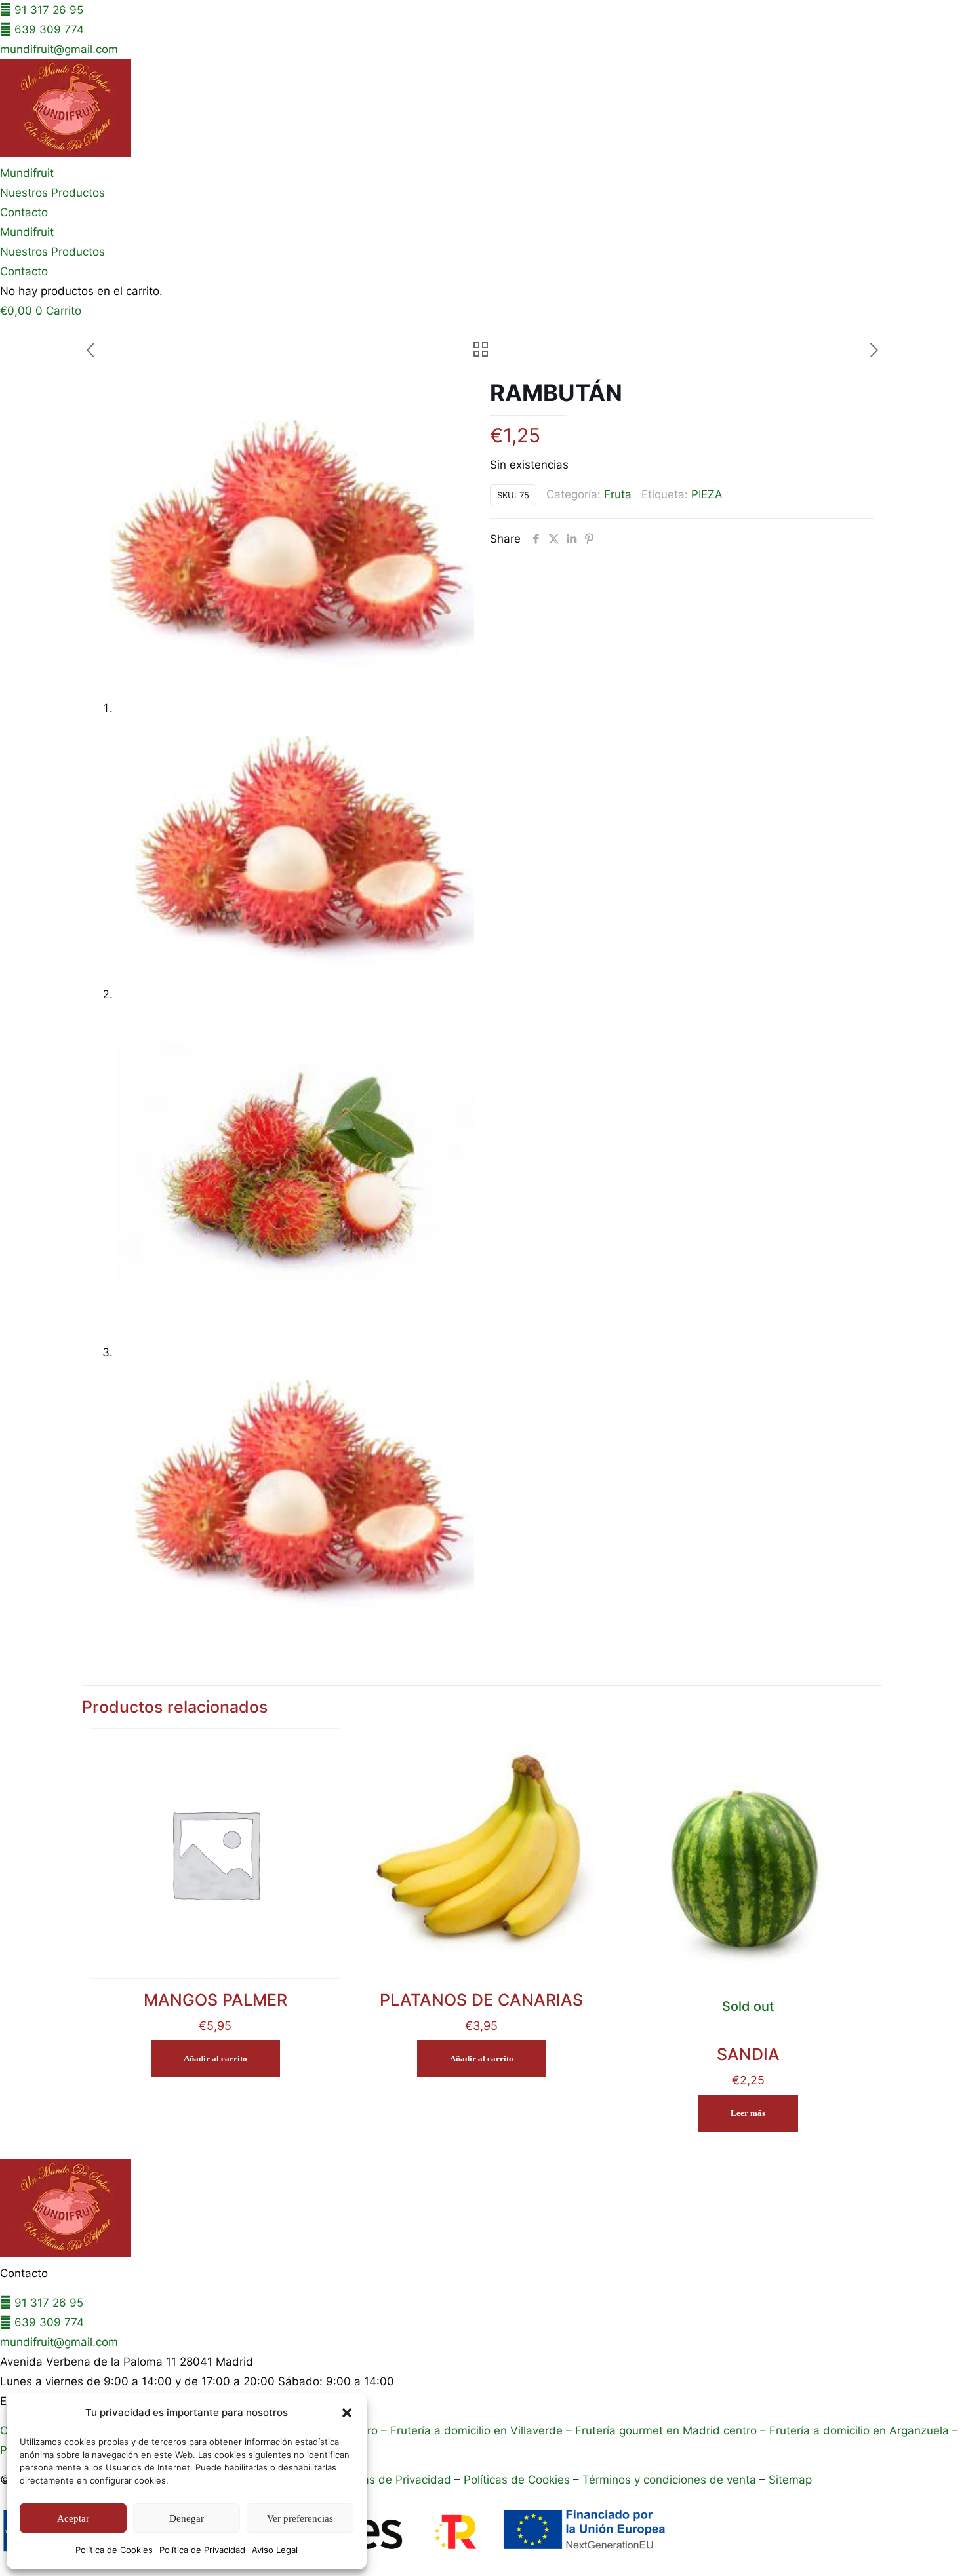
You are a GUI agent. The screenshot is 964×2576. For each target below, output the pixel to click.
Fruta (618, 494)
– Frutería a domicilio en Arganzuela (853, 2430)
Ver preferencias (300, 2518)
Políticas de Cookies (517, 2480)
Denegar (187, 2518)
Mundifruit (27, 173)
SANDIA (748, 2054)
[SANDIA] (748, 1854)
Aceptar (73, 2518)
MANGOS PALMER (215, 2000)
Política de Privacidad (202, 2550)
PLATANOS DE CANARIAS (481, 2000)
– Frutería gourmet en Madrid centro (660, 2430)
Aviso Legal (275, 2550)
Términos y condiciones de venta (669, 2480)
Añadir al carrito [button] (215, 2059)
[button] (347, 2413)
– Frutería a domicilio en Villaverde (470, 2430)
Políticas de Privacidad (391, 2480)
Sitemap (790, 2480)
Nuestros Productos (52, 193)
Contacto (24, 212)
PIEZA (707, 494)
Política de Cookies (114, 2550)
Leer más (748, 2113)
